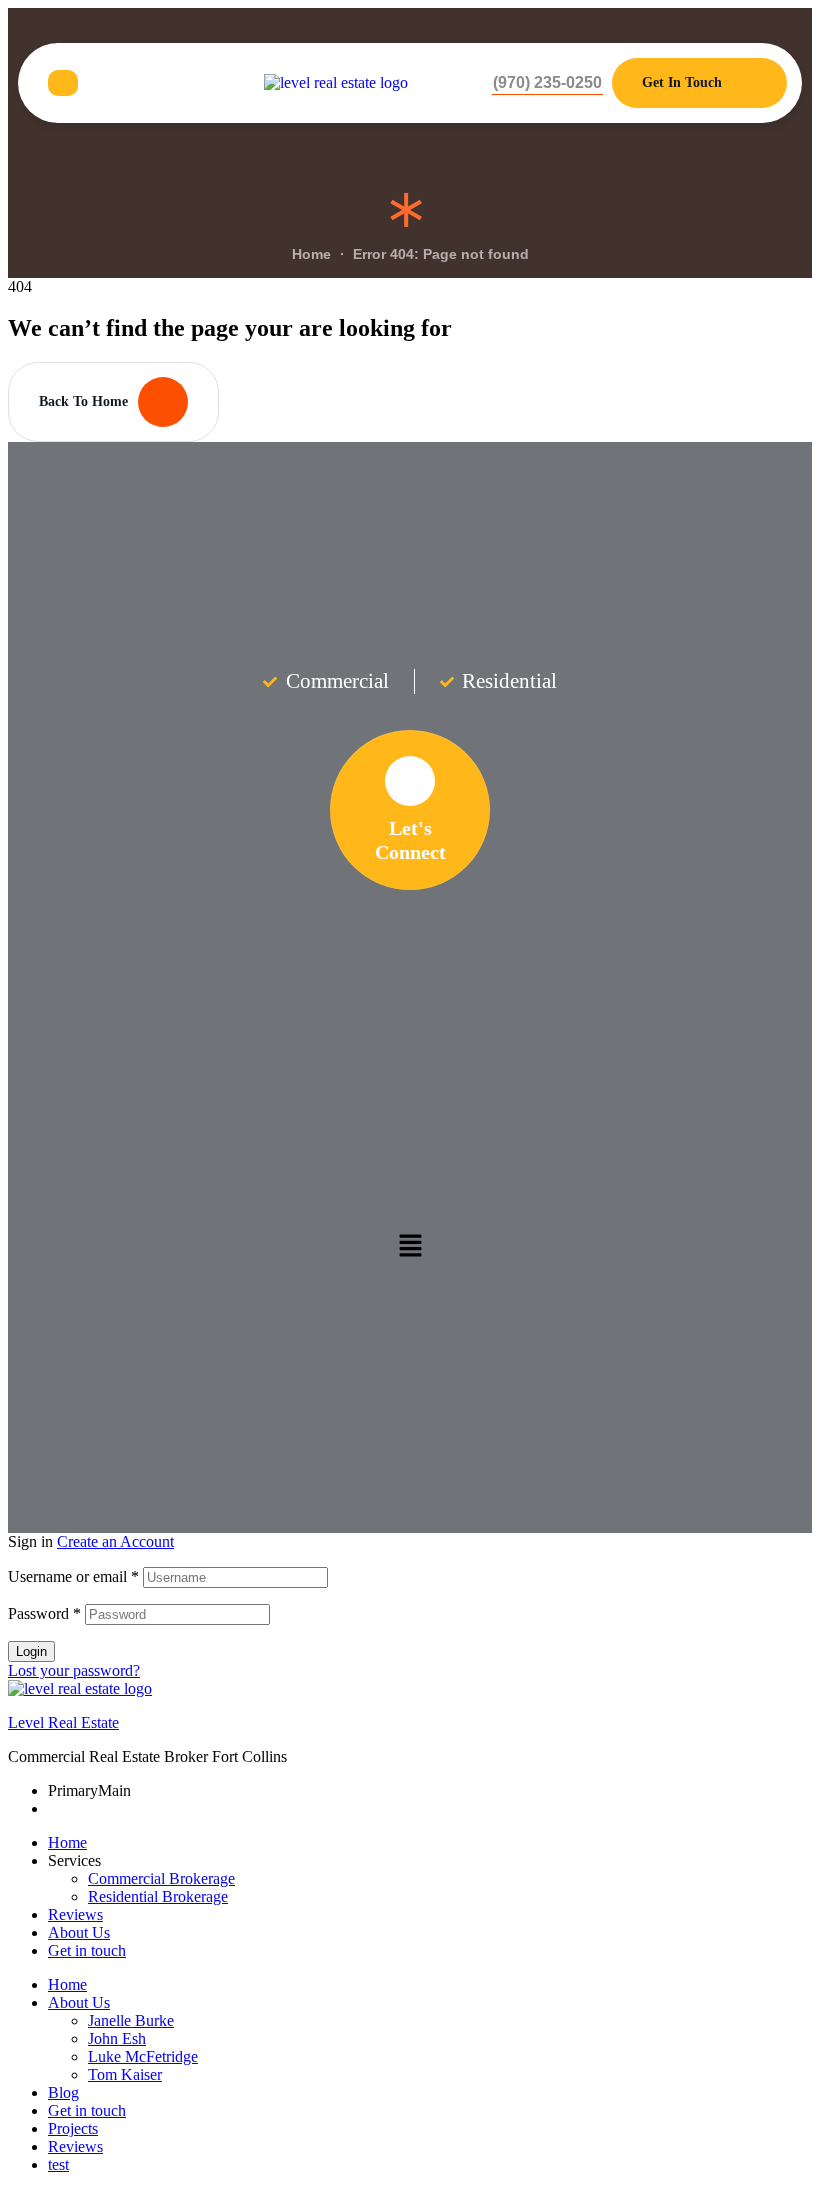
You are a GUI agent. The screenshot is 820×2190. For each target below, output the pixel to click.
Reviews (75, 1914)
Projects (73, 2128)
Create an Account (115, 1541)
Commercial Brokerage (161, 1878)
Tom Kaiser (125, 2074)
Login (31, 1651)
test (58, 2164)
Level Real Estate (63, 1722)
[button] (547, 83)
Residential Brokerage (158, 1896)
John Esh (117, 2038)
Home (67, 1842)
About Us (79, 1932)
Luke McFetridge (143, 2056)
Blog (63, 2092)
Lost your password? (74, 1670)
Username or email (73, 1576)
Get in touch (87, 1950)
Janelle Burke (131, 2020)
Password (44, 1613)
